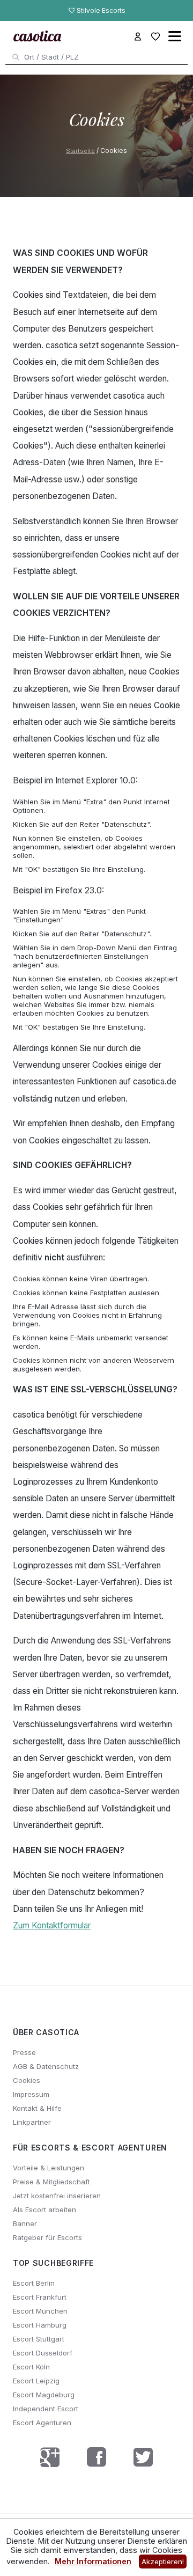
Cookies (27, 2080)
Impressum (31, 2094)
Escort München (40, 2311)
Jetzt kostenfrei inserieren (57, 2196)
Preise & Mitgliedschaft (51, 2182)
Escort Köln (31, 2367)
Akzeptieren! (163, 2562)
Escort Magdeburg (44, 2395)
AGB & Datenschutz (46, 2066)
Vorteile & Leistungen (49, 2168)
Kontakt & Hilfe (37, 2108)
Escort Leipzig (36, 2381)
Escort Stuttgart (39, 2339)
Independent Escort (46, 2409)
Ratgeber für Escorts (47, 2237)
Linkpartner (32, 2122)
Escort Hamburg (40, 2325)
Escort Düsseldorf (43, 2353)
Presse (24, 2052)
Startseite (80, 151)
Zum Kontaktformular (52, 1925)
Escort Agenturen (42, 2423)
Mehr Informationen (93, 2561)
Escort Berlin (34, 2283)
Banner (25, 2223)
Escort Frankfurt (40, 2297)
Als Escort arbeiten (44, 2210)
